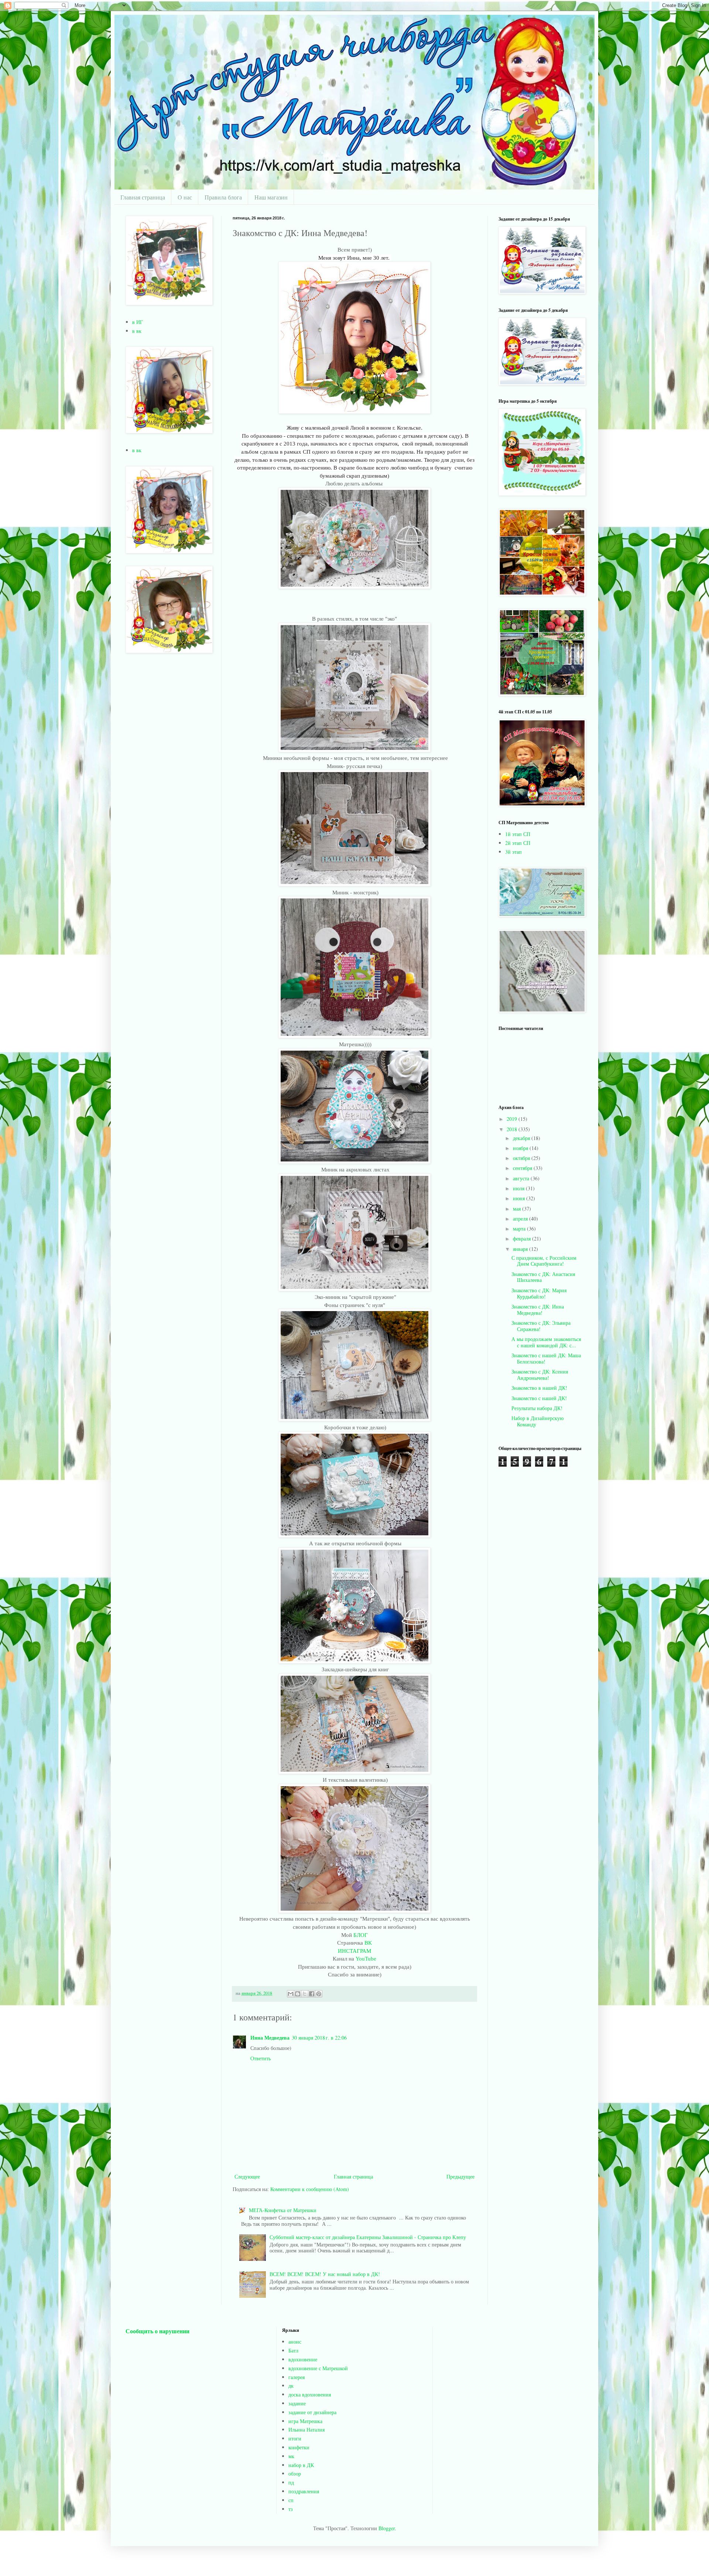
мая (518, 1209)
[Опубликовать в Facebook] (312, 1994)
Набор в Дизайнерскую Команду (537, 1421)
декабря (522, 1138)
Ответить (261, 2058)
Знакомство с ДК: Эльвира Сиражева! (541, 1326)
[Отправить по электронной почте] (291, 1994)
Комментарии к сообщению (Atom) (310, 2189)
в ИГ (138, 322)
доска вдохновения (310, 2394)
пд (291, 2482)
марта (520, 1229)
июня (520, 1198)
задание (297, 2403)
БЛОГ (361, 1935)
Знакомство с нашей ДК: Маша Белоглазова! (546, 1358)
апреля (521, 1219)
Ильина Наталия (306, 2430)
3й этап (513, 852)
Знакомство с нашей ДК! (539, 1398)
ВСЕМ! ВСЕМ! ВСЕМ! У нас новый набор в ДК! (325, 2274)
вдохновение (303, 2359)
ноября (521, 1148)
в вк (137, 331)
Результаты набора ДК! (537, 1408)
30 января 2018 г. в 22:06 (319, 2038)
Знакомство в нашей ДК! (539, 1388)
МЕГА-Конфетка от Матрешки (283, 2210)
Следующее (247, 2176)
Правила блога (223, 197)
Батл (293, 2350)
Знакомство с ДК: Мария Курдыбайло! (539, 1293)
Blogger (387, 2528)
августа (522, 1178)
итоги (295, 2438)
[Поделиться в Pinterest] (319, 1994)
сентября (523, 1168)
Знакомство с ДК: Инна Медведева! (538, 1310)
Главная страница (143, 197)
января (521, 1249)
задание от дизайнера (312, 2412)
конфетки (299, 2447)
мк (291, 2456)
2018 (513, 1129)
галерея (297, 2377)
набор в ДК (301, 2465)
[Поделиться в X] (305, 1994)
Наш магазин (271, 197)
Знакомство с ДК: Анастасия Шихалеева (543, 1277)
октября (522, 1158)
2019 (513, 1119)
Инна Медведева (270, 2038)
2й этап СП (518, 843)
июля (519, 1188)
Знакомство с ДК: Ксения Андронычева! (540, 1375)
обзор (295, 2473)
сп (291, 2500)
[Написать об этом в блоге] (298, 1994)
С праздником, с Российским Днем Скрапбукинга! (544, 1261)
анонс (295, 2342)
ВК (368, 1943)
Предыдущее (460, 2176)
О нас (185, 197)
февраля (523, 1238)
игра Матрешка (305, 2421)
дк (291, 2386)
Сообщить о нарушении (157, 2331)
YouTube (366, 1959)
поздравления (304, 2491)
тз (291, 2509)
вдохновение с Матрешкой (318, 2368)
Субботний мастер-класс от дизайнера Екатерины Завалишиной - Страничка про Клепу (368, 2237)
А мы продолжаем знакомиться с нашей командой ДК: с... (546, 1342)
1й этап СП (518, 834)
